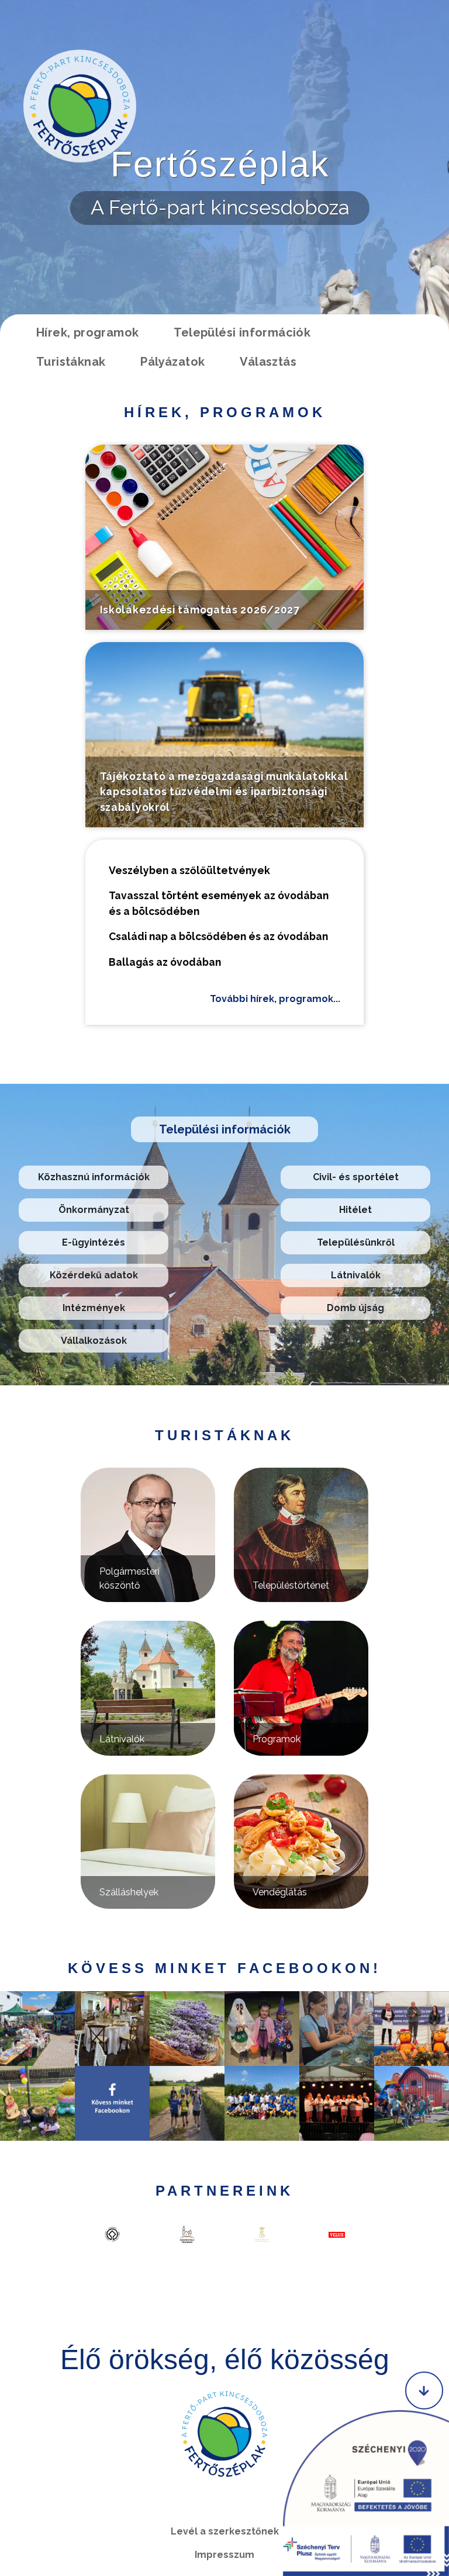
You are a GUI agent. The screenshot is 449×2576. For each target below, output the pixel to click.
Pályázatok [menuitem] (172, 362)
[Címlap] (80, 106)
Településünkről (356, 1242)
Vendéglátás (280, 1892)
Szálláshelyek (129, 1892)
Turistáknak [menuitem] (71, 362)
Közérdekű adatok (94, 1275)
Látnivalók (356, 1275)
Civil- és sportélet (356, 1177)
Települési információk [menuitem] (242, 332)
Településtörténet (291, 1585)
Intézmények (94, 1308)
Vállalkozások (94, 1341)
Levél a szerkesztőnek (225, 2531)
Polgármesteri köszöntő (129, 1578)
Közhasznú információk (94, 1177)
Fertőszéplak (220, 164)
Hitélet (355, 1210)
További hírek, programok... (275, 999)
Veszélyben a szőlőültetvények (189, 870)
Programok (277, 1739)
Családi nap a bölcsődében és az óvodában (218, 936)
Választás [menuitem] (268, 362)
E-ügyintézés (94, 1242)
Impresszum (224, 2555)
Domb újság (355, 1308)
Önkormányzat (94, 1210)
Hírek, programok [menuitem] (87, 332)
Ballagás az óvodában (165, 962)
